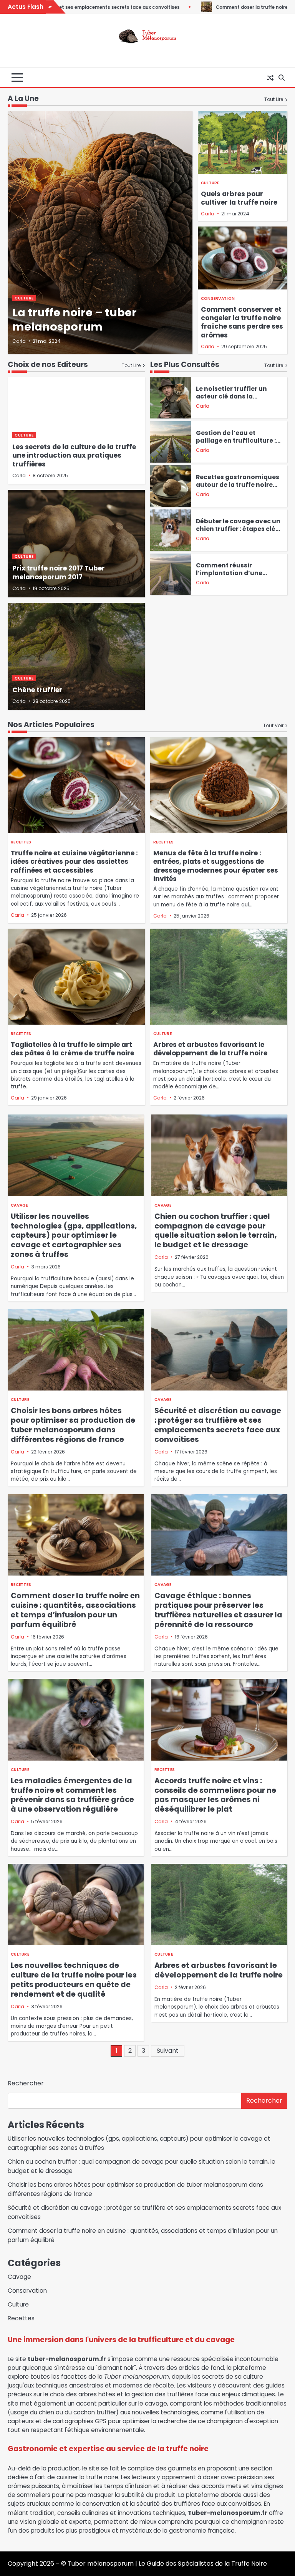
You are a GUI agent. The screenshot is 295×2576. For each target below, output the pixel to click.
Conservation (218, 298)
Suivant (168, 2051)
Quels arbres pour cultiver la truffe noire (239, 198)
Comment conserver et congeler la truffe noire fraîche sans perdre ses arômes (242, 322)
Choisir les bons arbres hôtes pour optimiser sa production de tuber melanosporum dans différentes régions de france (73, 1425)
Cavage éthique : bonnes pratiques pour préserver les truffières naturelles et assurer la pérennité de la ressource (218, 1610)
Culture (24, 298)
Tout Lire (274, 99)
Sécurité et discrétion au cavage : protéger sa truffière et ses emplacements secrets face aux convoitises (218, 1425)
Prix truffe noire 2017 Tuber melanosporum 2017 (59, 572)
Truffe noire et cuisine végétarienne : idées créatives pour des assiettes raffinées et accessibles (74, 862)
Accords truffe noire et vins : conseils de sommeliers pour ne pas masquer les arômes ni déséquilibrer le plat (215, 1795)
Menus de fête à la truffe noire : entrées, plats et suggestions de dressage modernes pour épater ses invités (216, 866)
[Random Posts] (270, 78)
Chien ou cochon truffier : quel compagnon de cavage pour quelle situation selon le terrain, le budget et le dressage (216, 1231)
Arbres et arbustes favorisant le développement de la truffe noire (210, 1049)
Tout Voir (273, 725)
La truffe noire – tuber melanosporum (75, 320)
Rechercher (26, 2083)
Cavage (19, 1205)
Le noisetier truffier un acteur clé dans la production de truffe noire (238, 396)
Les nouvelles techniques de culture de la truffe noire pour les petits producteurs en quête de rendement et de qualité (74, 1980)
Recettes (21, 842)
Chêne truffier (37, 690)
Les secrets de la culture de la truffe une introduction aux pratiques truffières (74, 456)
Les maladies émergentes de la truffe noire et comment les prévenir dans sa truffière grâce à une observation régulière (72, 1795)
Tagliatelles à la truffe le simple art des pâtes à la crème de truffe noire (72, 1049)
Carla (19, 341)
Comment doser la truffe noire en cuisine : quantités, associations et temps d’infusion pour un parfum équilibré (75, 1610)
